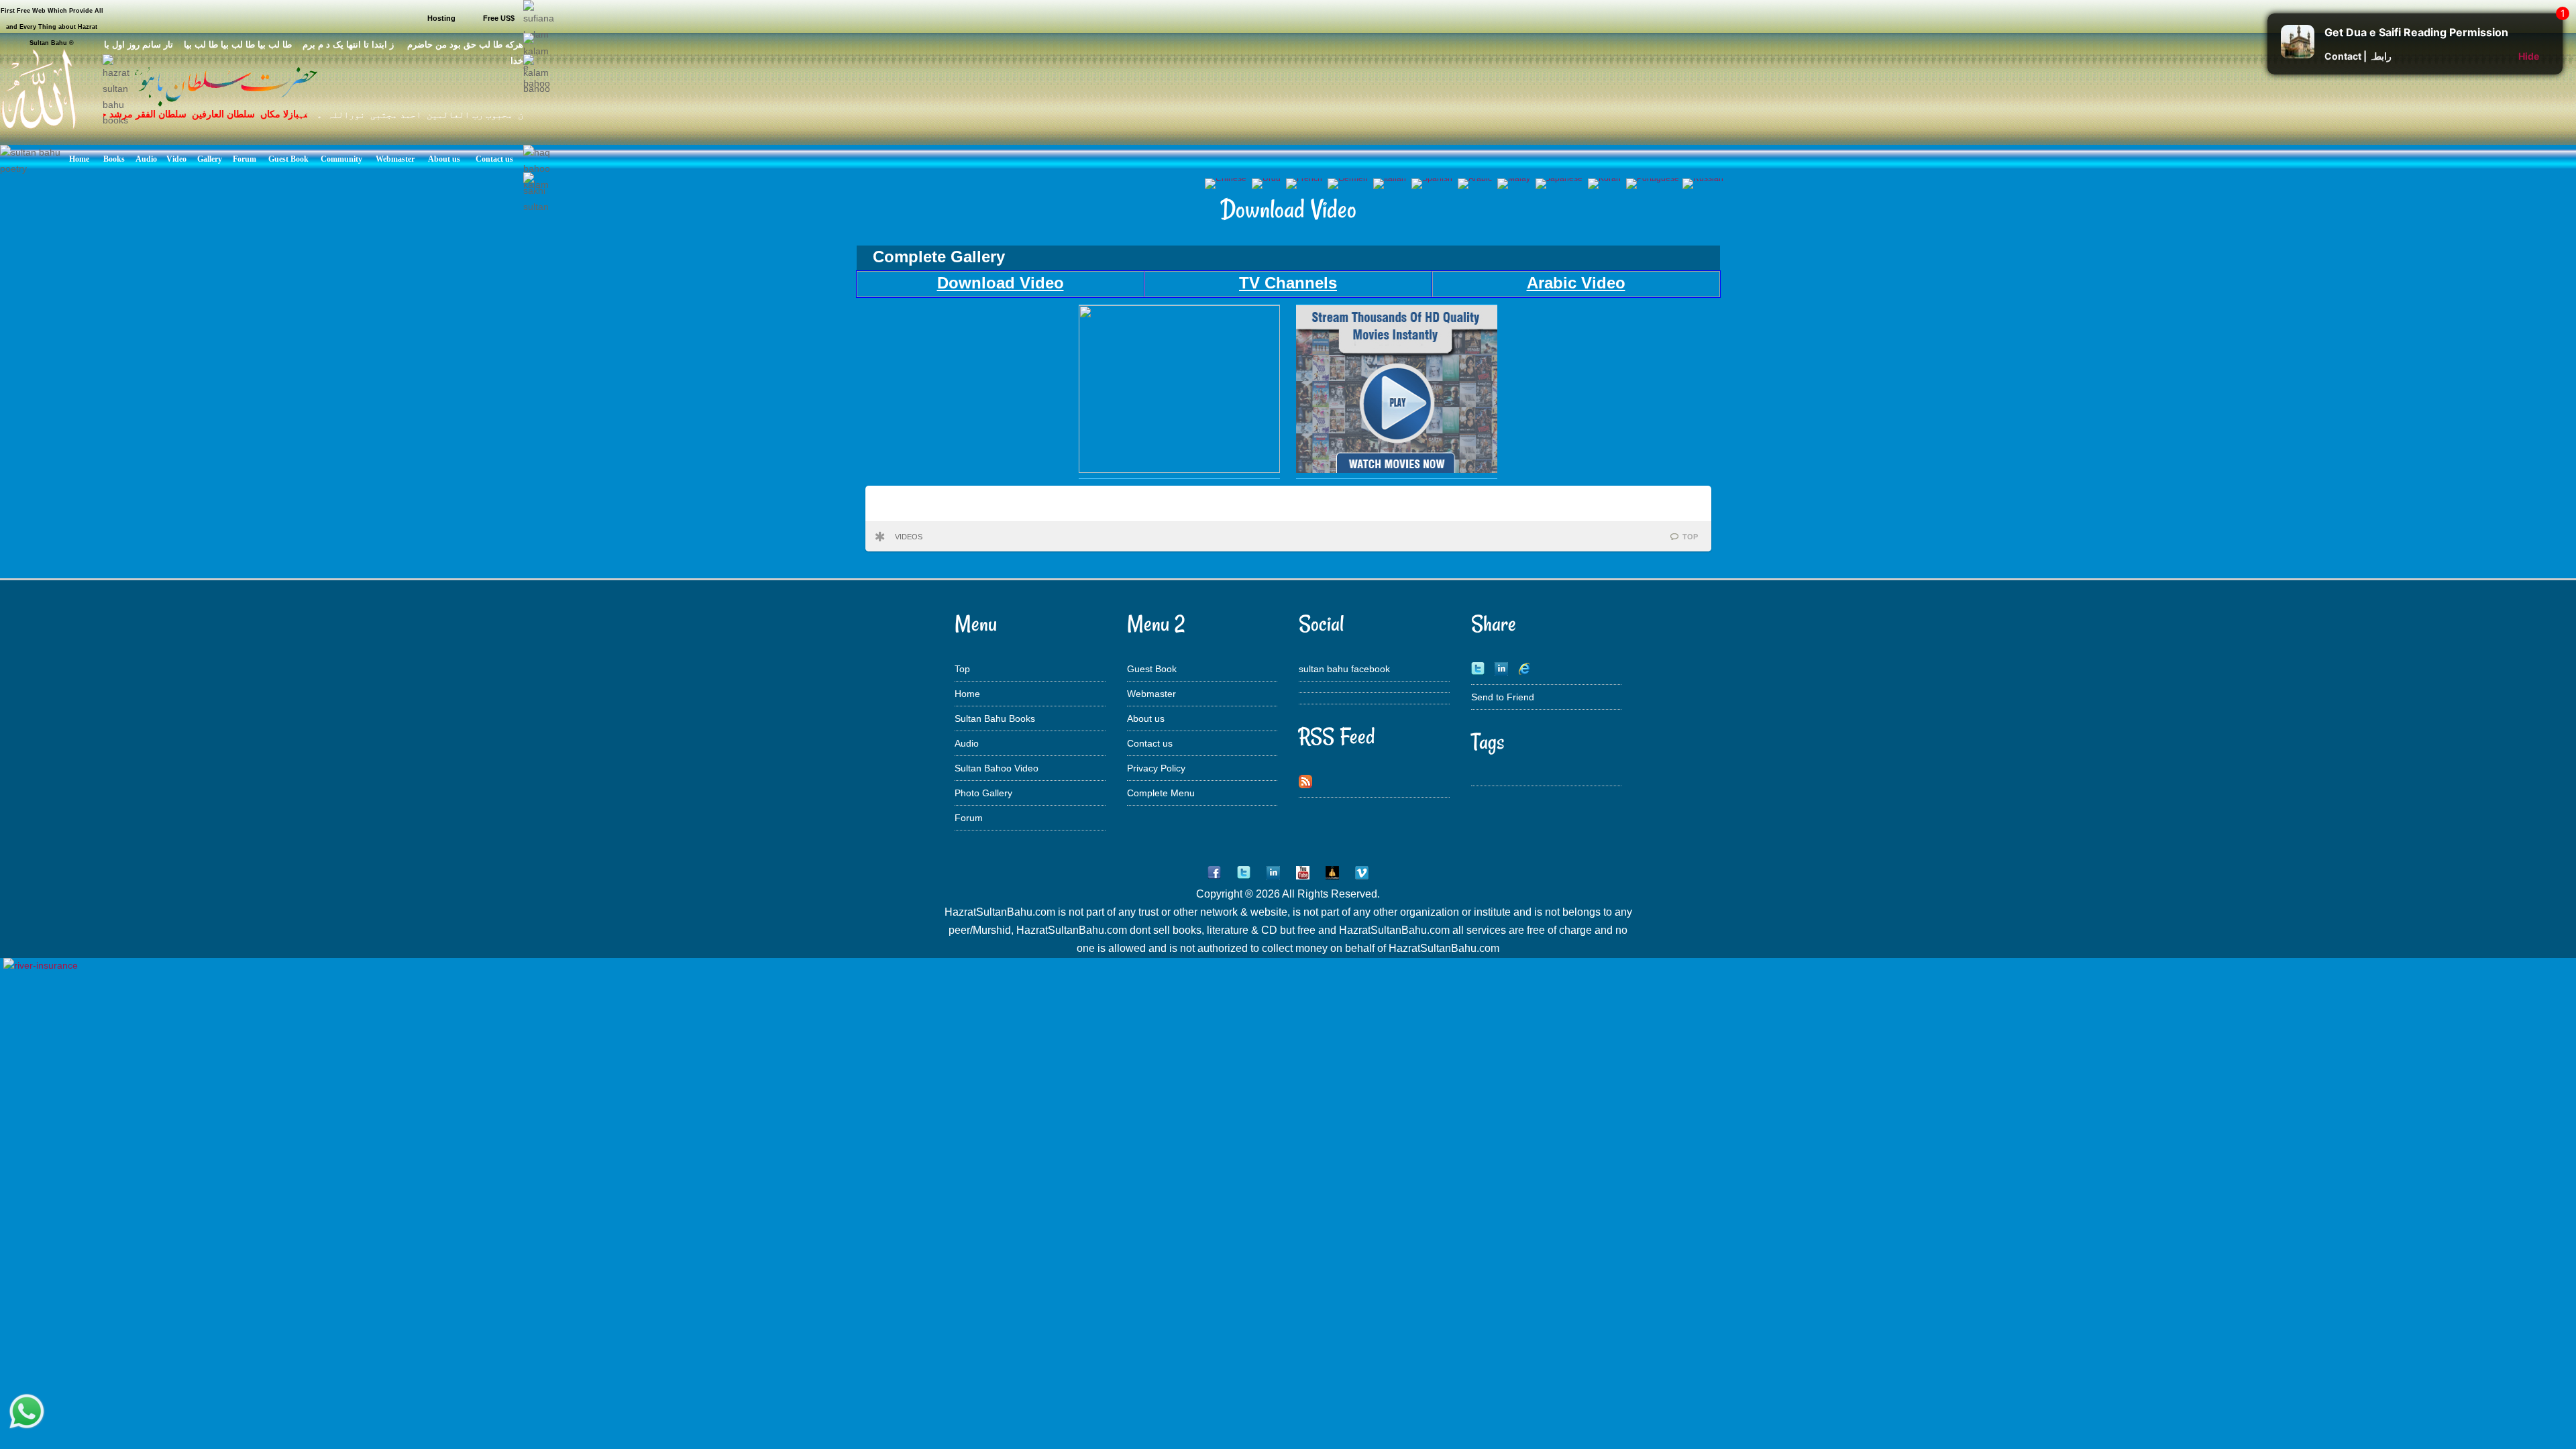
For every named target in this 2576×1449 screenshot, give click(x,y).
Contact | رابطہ (2358, 56)
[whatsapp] (27, 1412)
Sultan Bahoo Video (997, 768)
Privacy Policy (1156, 768)
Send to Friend (1503, 697)
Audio (967, 743)
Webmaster (1151, 694)
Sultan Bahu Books (995, 718)
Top (962, 669)
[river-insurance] (41, 965)
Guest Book (1152, 669)
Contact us (1150, 743)
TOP (1690, 537)
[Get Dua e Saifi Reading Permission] (2298, 55)
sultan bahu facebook (1344, 669)
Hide (2529, 56)
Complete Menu (1161, 793)
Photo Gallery (983, 793)
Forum (969, 818)
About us (1146, 718)
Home (967, 694)
